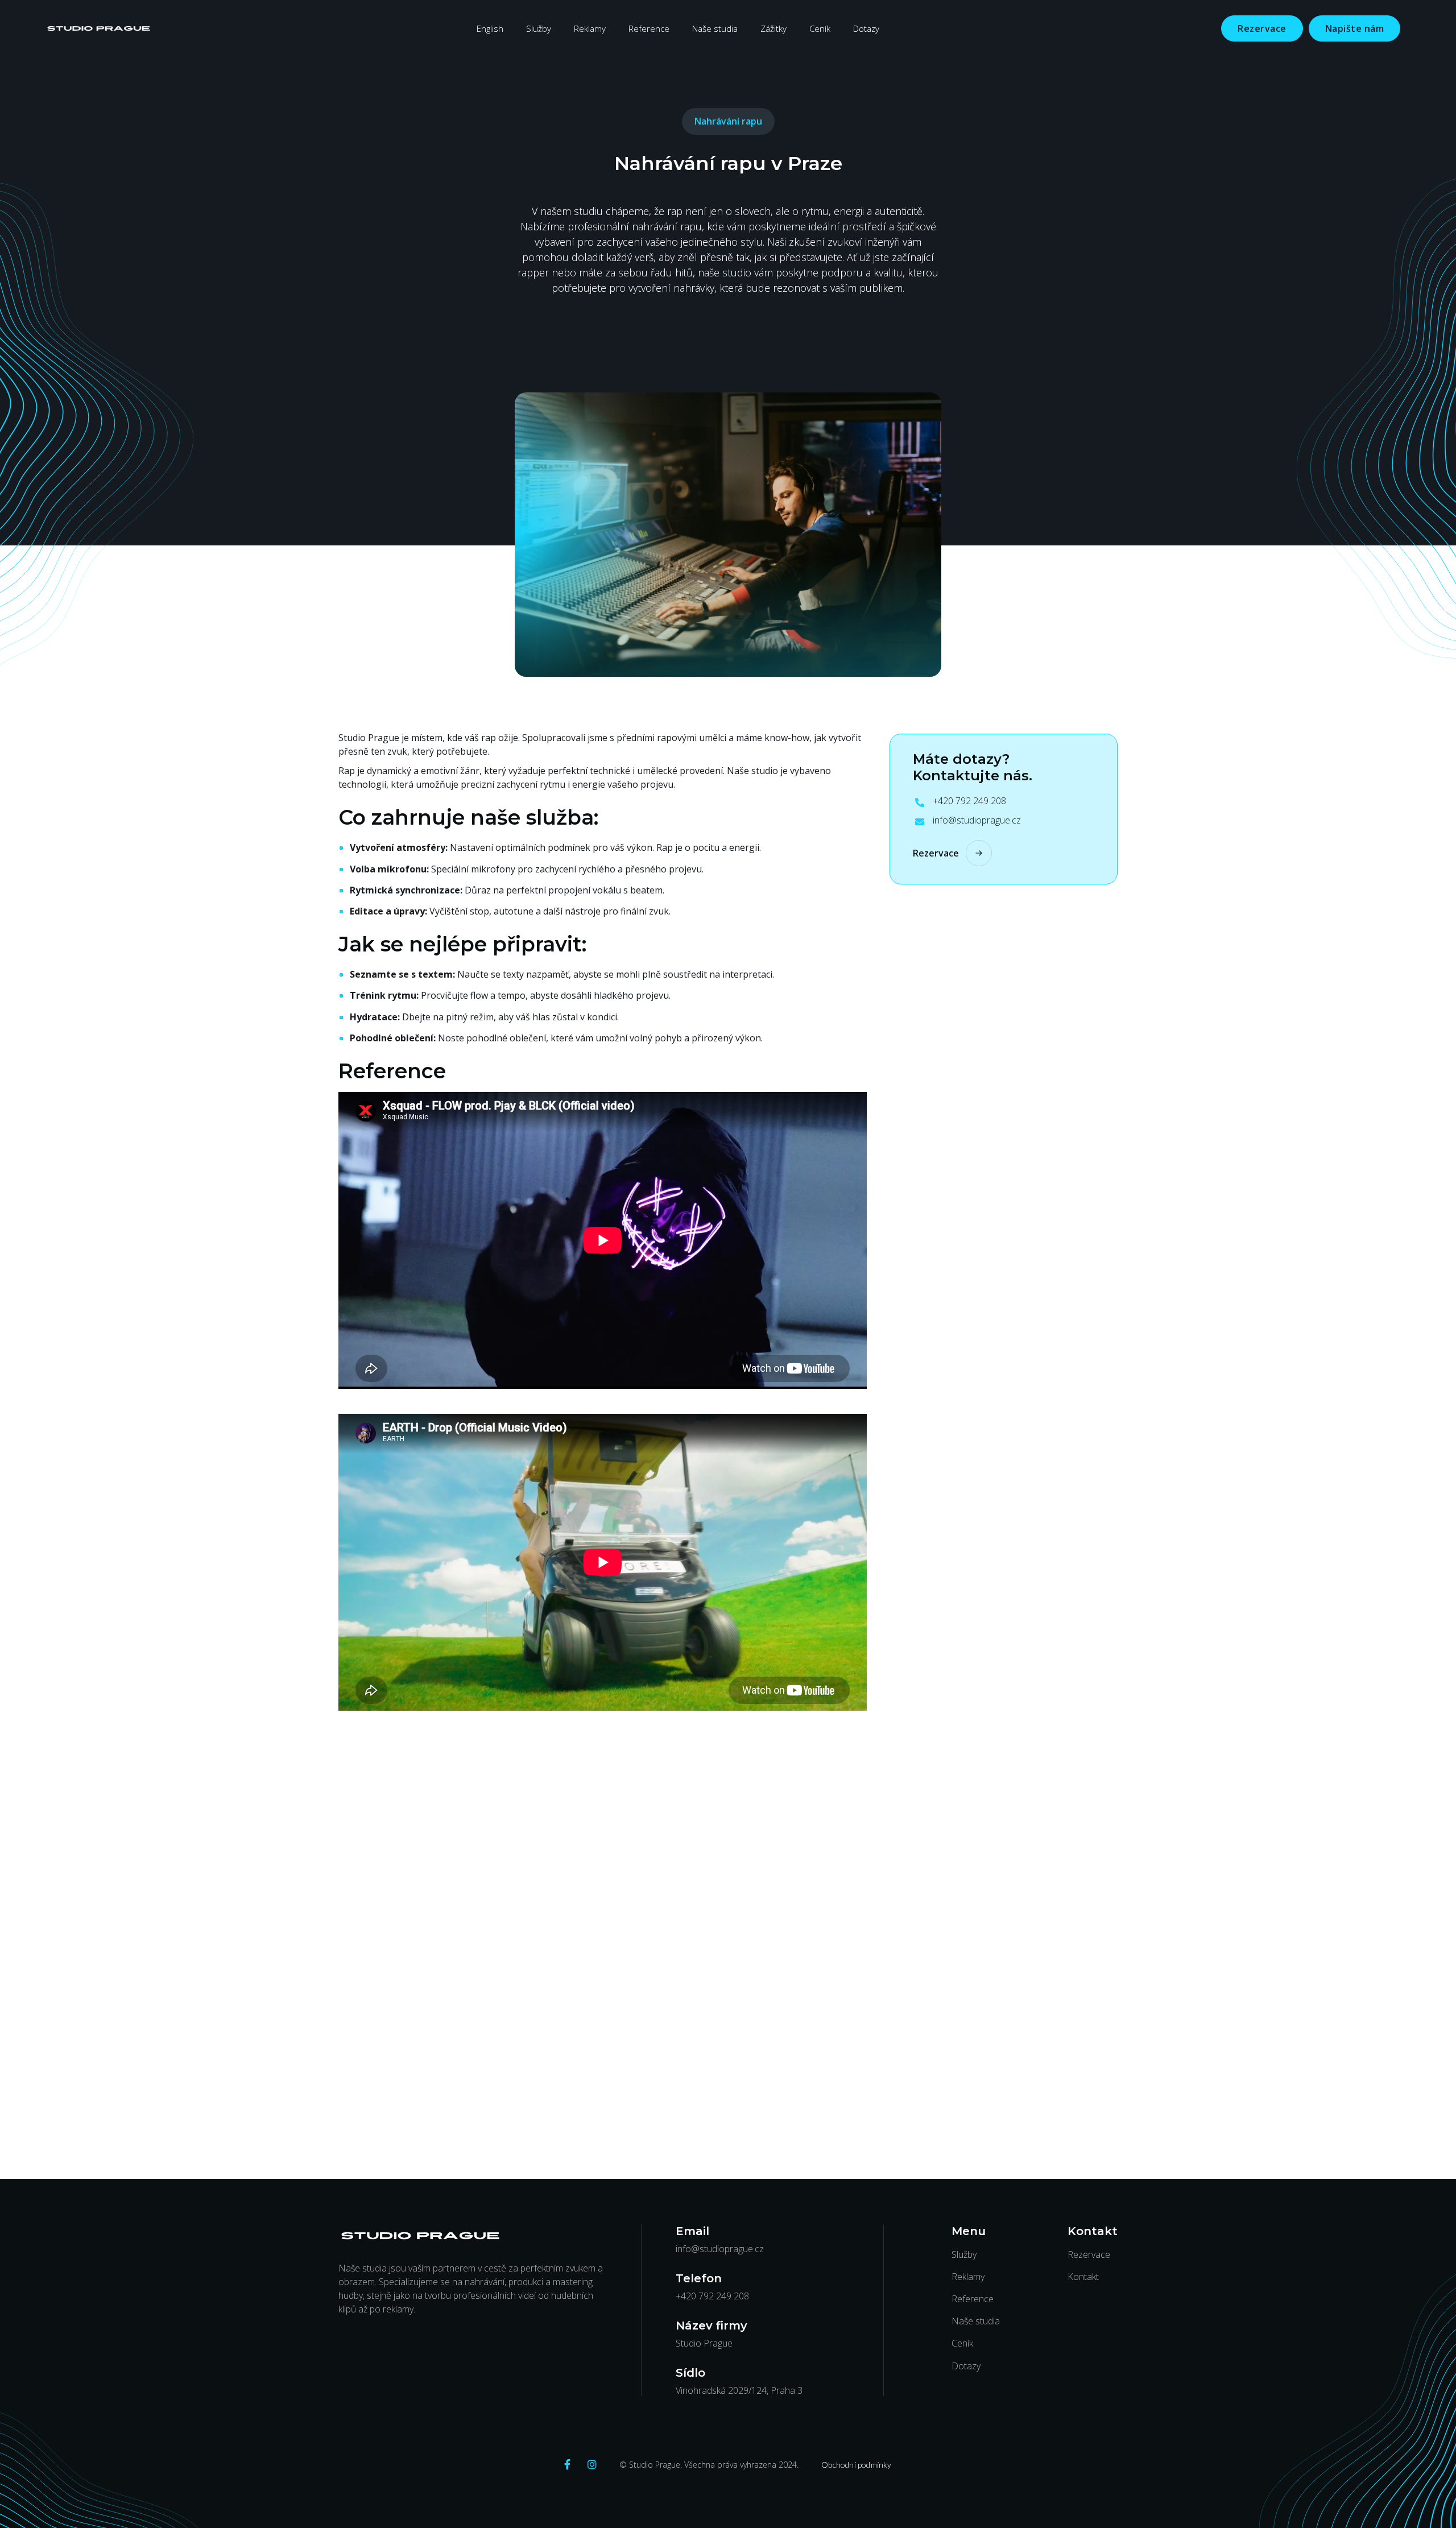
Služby (539, 28)
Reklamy (590, 28)
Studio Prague (704, 2343)
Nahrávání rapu (728, 121)
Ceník (820, 28)
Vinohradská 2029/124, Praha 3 (739, 2391)
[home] (99, 28)
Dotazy (866, 28)
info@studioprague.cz (977, 821)
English (490, 28)
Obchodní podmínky (856, 2465)
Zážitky (773, 28)
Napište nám (1355, 28)
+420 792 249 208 (969, 801)
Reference (649, 28)
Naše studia (715, 28)
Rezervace (1262, 28)
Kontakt (1083, 2277)
